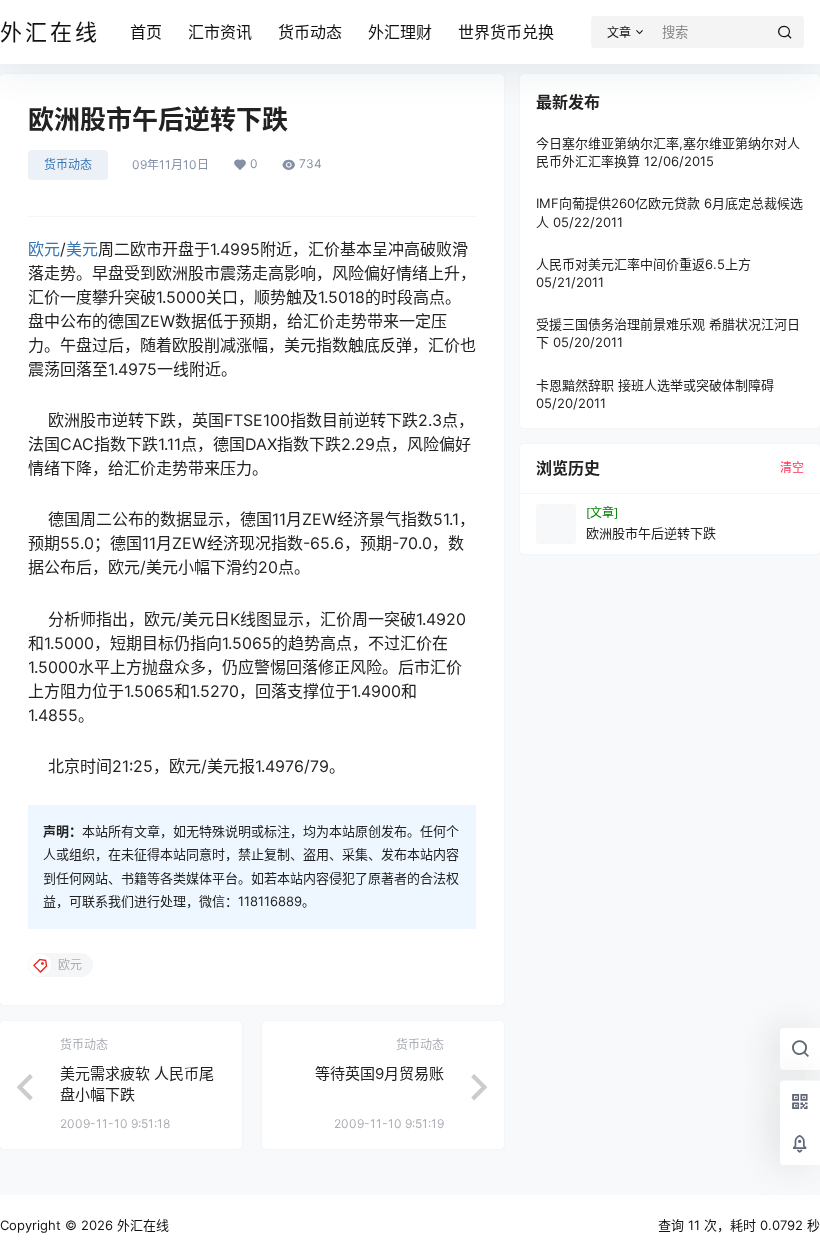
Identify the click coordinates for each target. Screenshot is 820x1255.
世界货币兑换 (506, 32)
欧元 (44, 249)
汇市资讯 (220, 32)
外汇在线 (141, 1225)
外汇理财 (400, 32)
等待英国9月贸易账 (379, 1073)
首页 (146, 32)
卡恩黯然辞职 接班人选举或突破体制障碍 (655, 385)
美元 (82, 249)
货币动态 (310, 32)
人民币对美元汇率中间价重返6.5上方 (643, 264)
